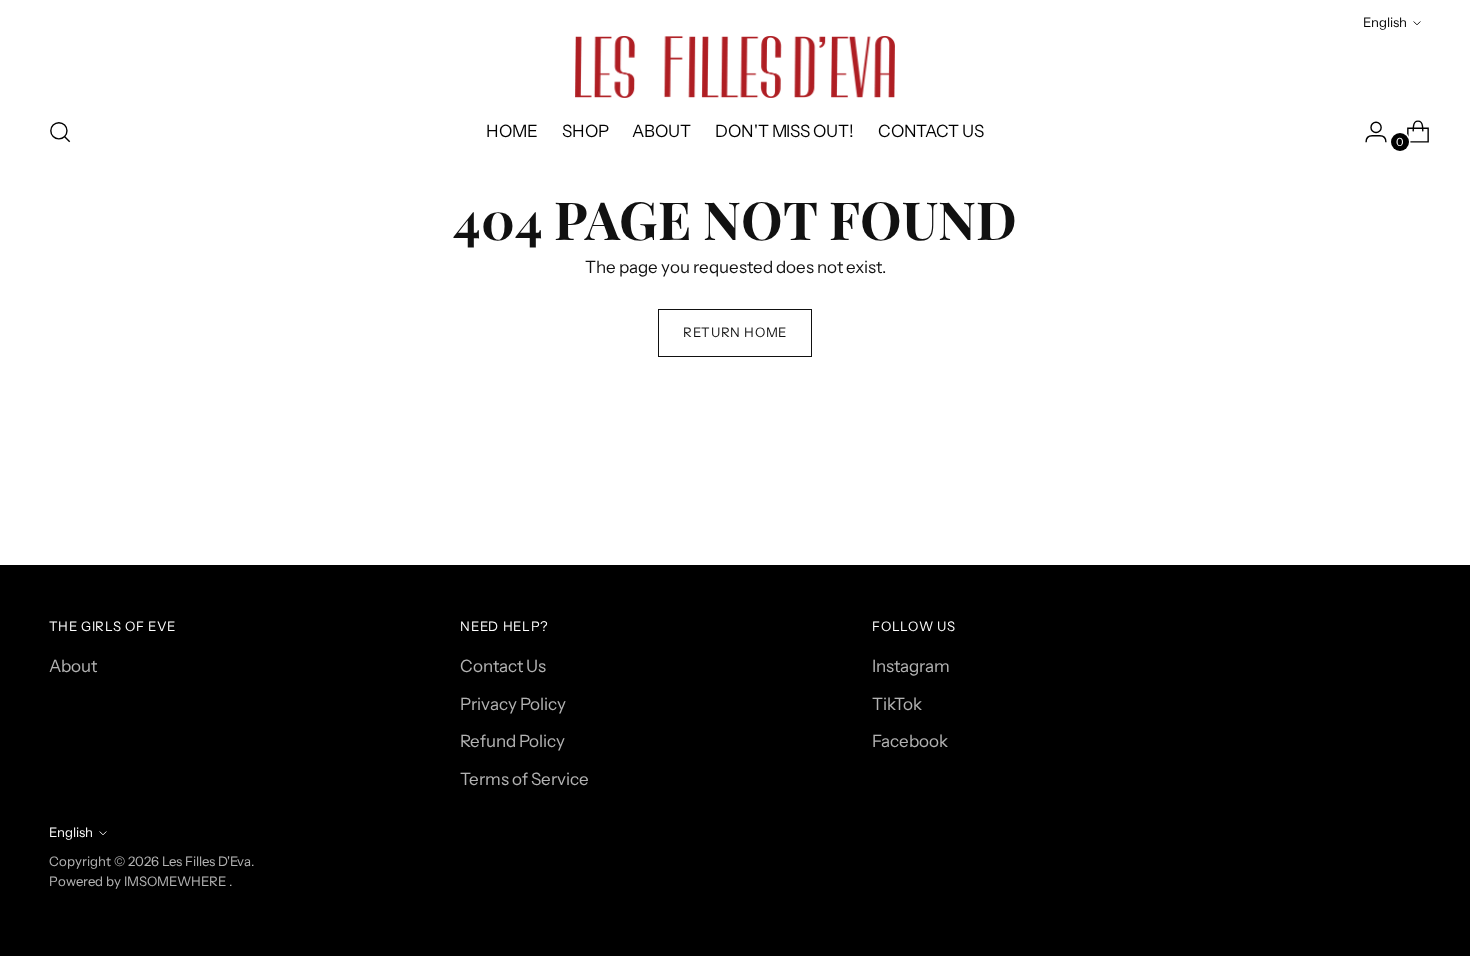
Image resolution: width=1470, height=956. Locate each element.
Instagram (911, 666)
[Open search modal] (60, 132)
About (73, 666)
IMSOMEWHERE (175, 881)
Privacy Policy (513, 704)
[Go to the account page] (1368, 132)
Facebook (910, 741)
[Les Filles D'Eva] (735, 67)
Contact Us (503, 666)
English (1385, 22)
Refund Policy (512, 741)
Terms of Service (524, 779)
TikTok (897, 704)
